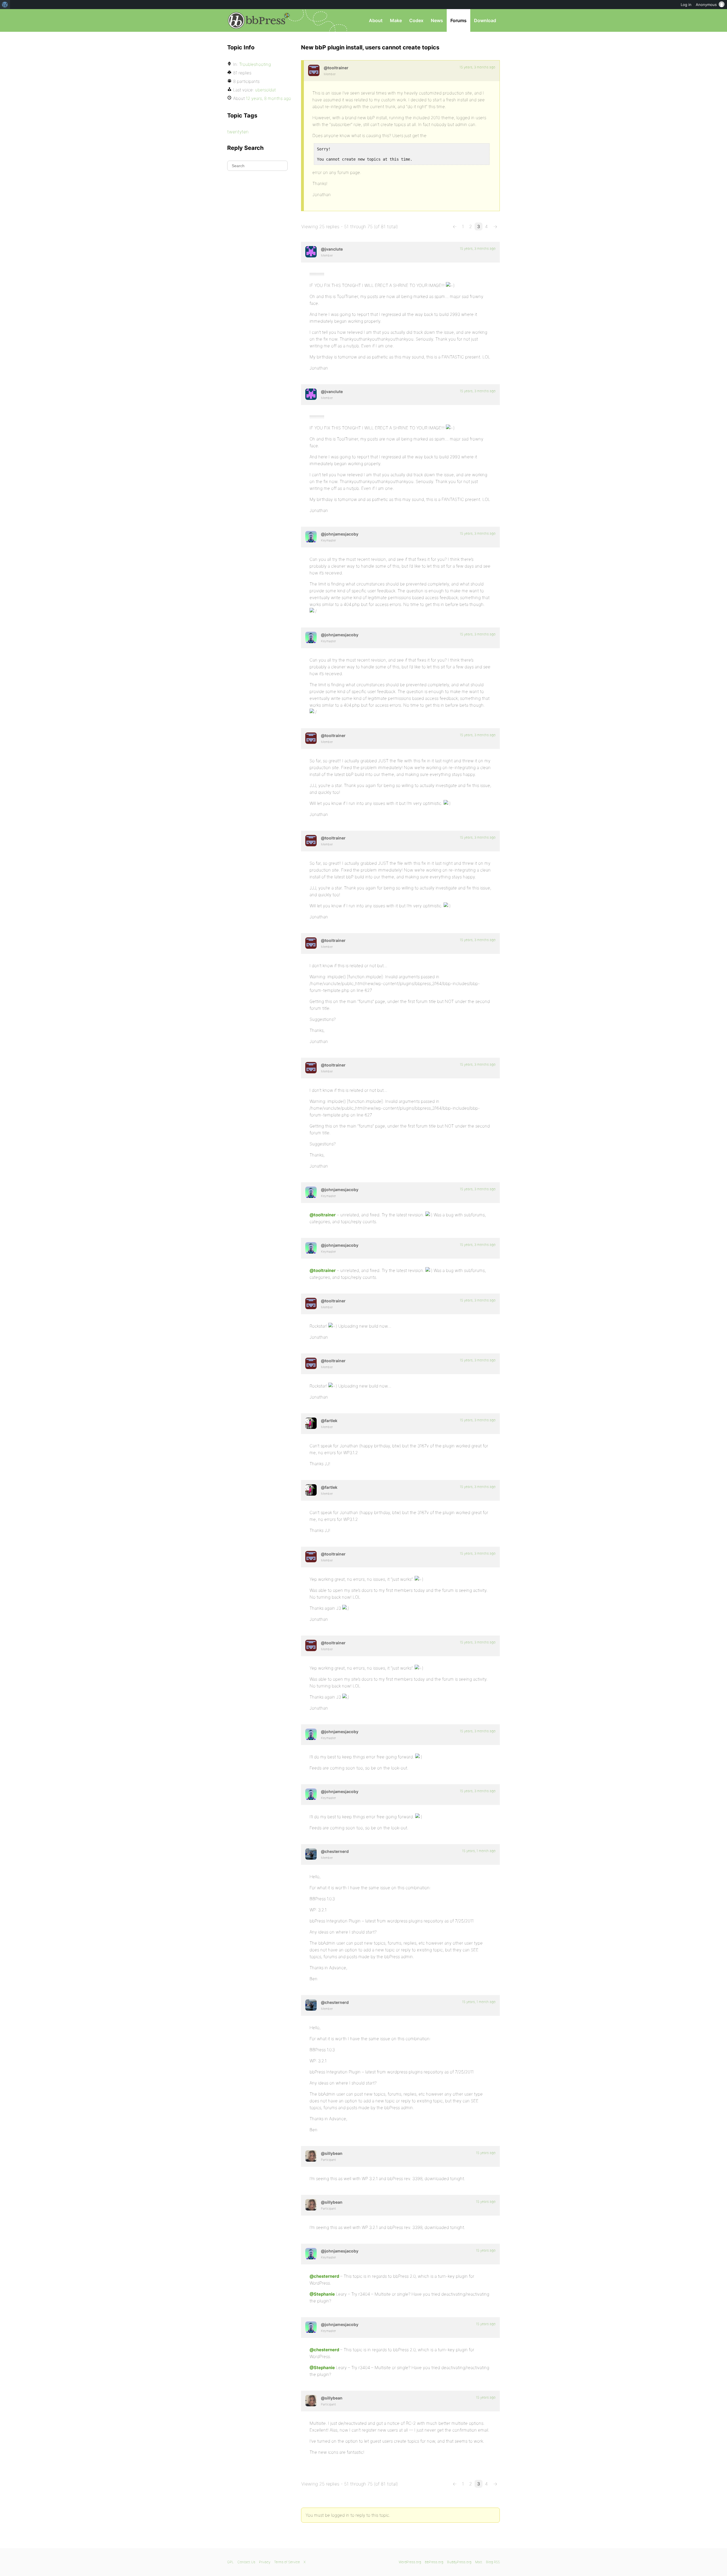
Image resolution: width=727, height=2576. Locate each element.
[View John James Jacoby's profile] (311, 537)
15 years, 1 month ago (479, 1851)
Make (396, 20)
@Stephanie (322, 2294)
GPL (230, 2562)
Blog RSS (493, 2562)
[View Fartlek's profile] (311, 1423)
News (437, 20)
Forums (458, 20)
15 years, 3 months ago (477, 67)
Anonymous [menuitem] (706, 5)
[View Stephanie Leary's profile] (311, 2156)
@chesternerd (324, 2276)
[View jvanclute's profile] (311, 252)
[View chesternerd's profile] (311, 1854)
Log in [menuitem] (686, 5)
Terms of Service (287, 2562)
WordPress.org (410, 2562)
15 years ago (486, 2153)
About (376, 20)
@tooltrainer (323, 1215)
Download (485, 20)
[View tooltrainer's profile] (314, 70)
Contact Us (246, 2562)
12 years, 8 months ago (269, 98)
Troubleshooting (255, 64)
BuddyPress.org (459, 2562)
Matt (479, 2562)
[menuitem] (5, 5)
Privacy (265, 2562)
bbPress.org (257, 20)
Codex (416, 20)
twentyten (238, 132)
